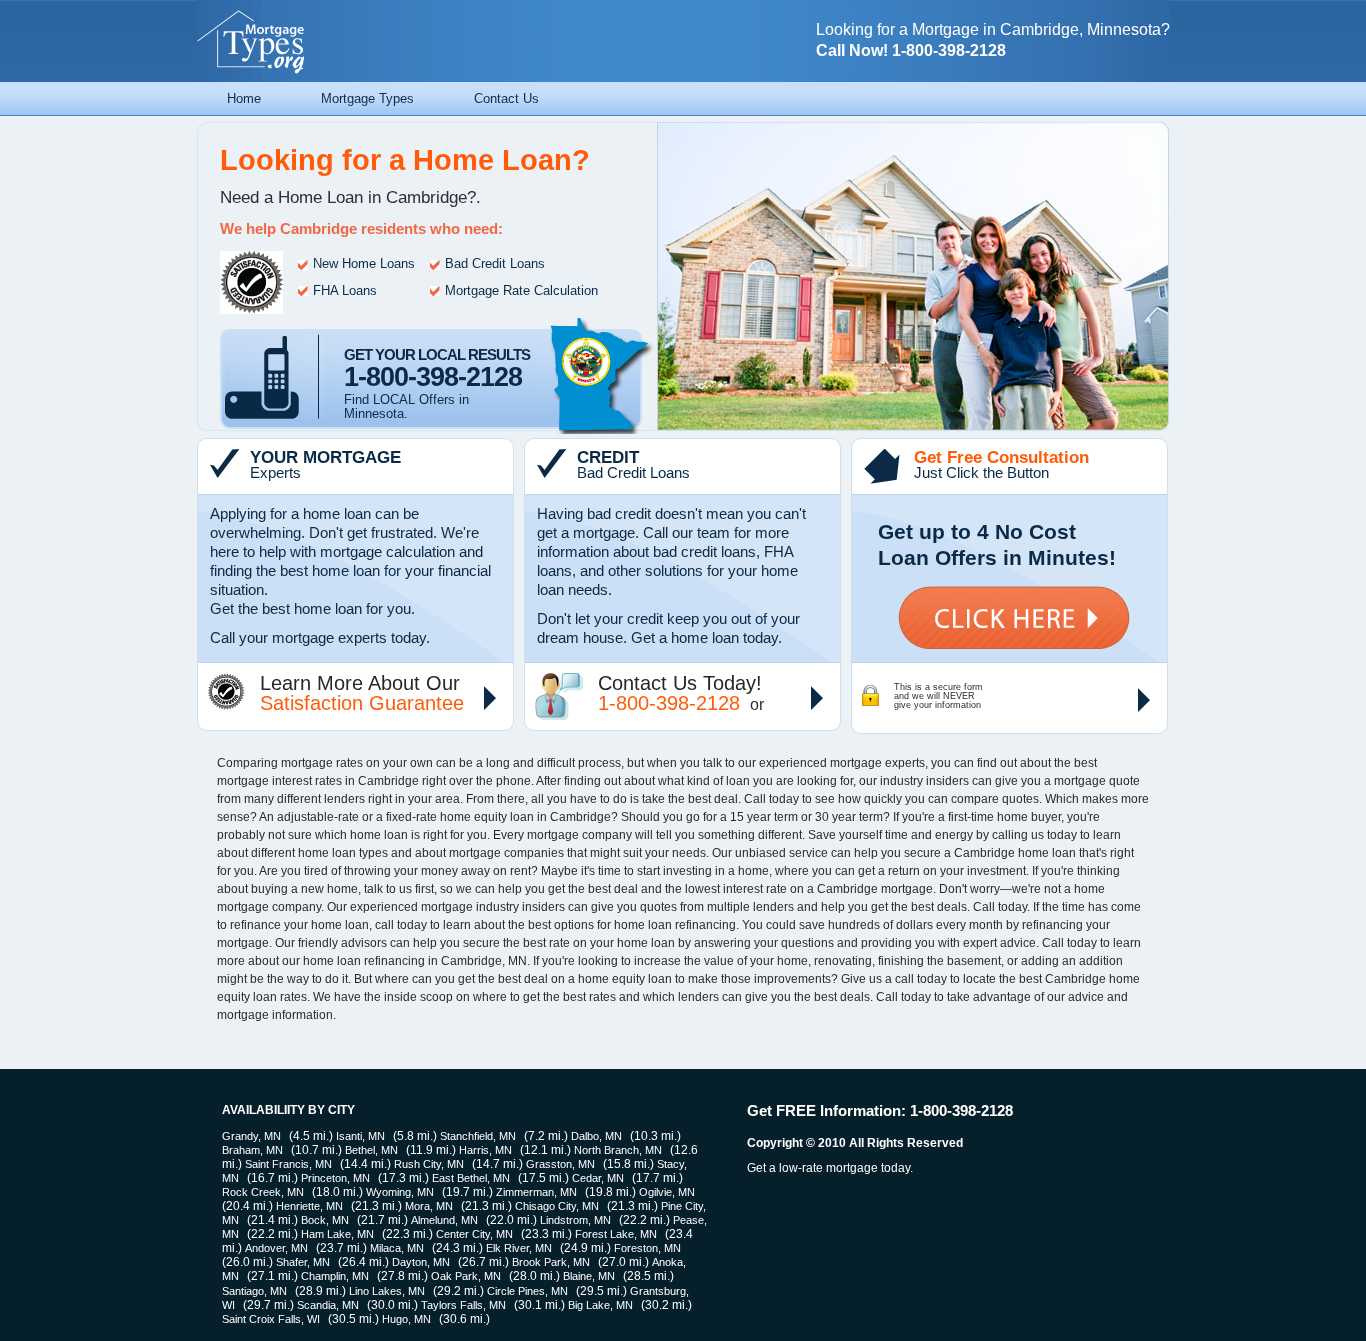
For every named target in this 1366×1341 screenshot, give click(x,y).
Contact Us (506, 98)
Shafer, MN (303, 1262)
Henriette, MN (309, 1206)
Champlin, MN (335, 1276)
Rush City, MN (429, 1164)
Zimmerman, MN (536, 1192)
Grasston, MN (560, 1164)
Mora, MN (429, 1206)
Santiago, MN (254, 1291)
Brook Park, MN (551, 1262)
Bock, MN (325, 1220)
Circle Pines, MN (527, 1291)
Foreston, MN (647, 1248)
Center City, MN (474, 1234)
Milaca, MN (397, 1248)
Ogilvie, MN (667, 1192)
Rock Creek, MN (263, 1192)
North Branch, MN (618, 1150)
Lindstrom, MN (575, 1220)
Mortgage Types (367, 98)
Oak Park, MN (466, 1276)
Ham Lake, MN (337, 1234)
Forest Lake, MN (616, 1234)
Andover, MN (276, 1248)
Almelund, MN (444, 1220)
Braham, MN (252, 1150)
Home (244, 98)
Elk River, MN (519, 1248)
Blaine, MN (589, 1276)
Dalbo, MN (596, 1136)
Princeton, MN (335, 1178)
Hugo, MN (406, 1319)
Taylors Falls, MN (463, 1305)
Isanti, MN (360, 1136)
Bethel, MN (371, 1150)
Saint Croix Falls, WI (271, 1319)
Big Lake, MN (600, 1305)
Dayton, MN (421, 1262)
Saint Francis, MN (288, 1164)
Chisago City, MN (557, 1206)
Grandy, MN (251, 1136)
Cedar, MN (598, 1178)
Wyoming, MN (400, 1192)
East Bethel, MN (471, 1178)
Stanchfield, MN (478, 1136)
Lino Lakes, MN (387, 1291)
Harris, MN (485, 1150)
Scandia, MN (328, 1305)
